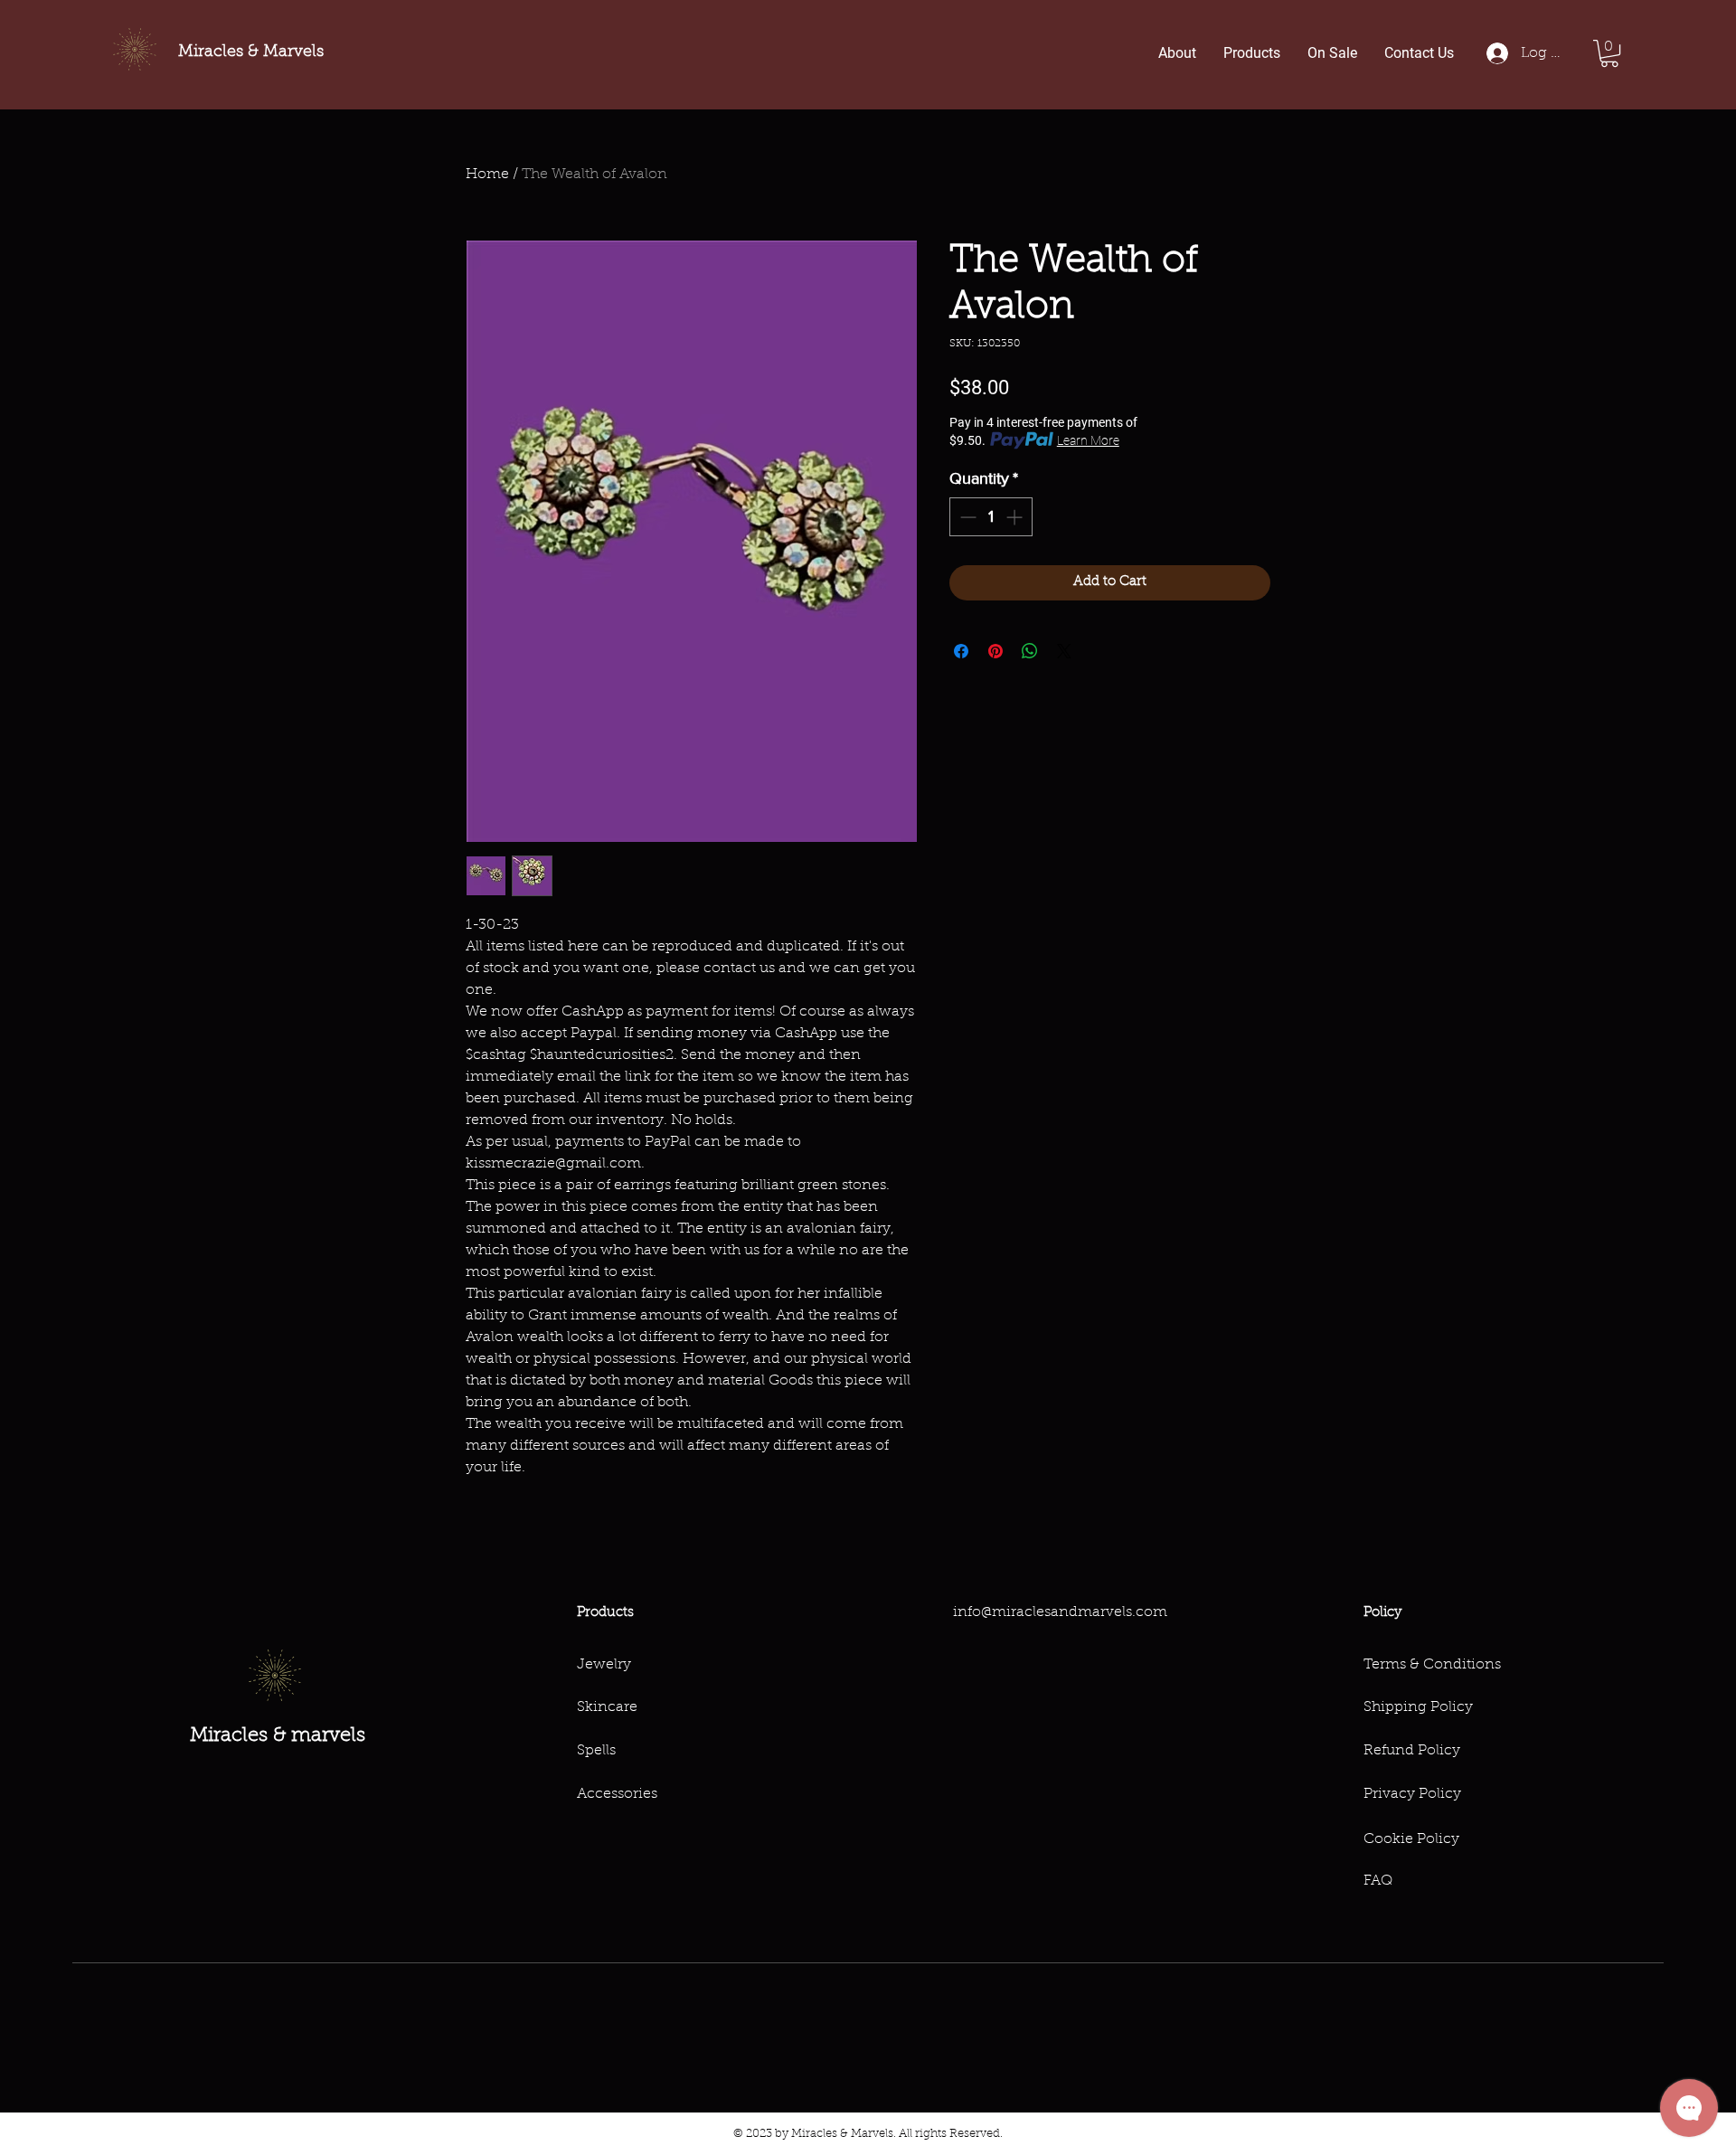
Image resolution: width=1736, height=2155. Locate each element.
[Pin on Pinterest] (995, 651)
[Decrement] (966, 517)
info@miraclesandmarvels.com (1060, 1612)
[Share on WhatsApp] (1030, 651)
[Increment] (1016, 517)
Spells (596, 1751)
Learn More (1088, 440)
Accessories (617, 1794)
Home (487, 175)
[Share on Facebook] (961, 651)
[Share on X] (1064, 651)
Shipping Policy (1418, 1707)
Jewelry (604, 1665)
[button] (1609, 53)
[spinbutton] (991, 517)
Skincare (607, 1707)
